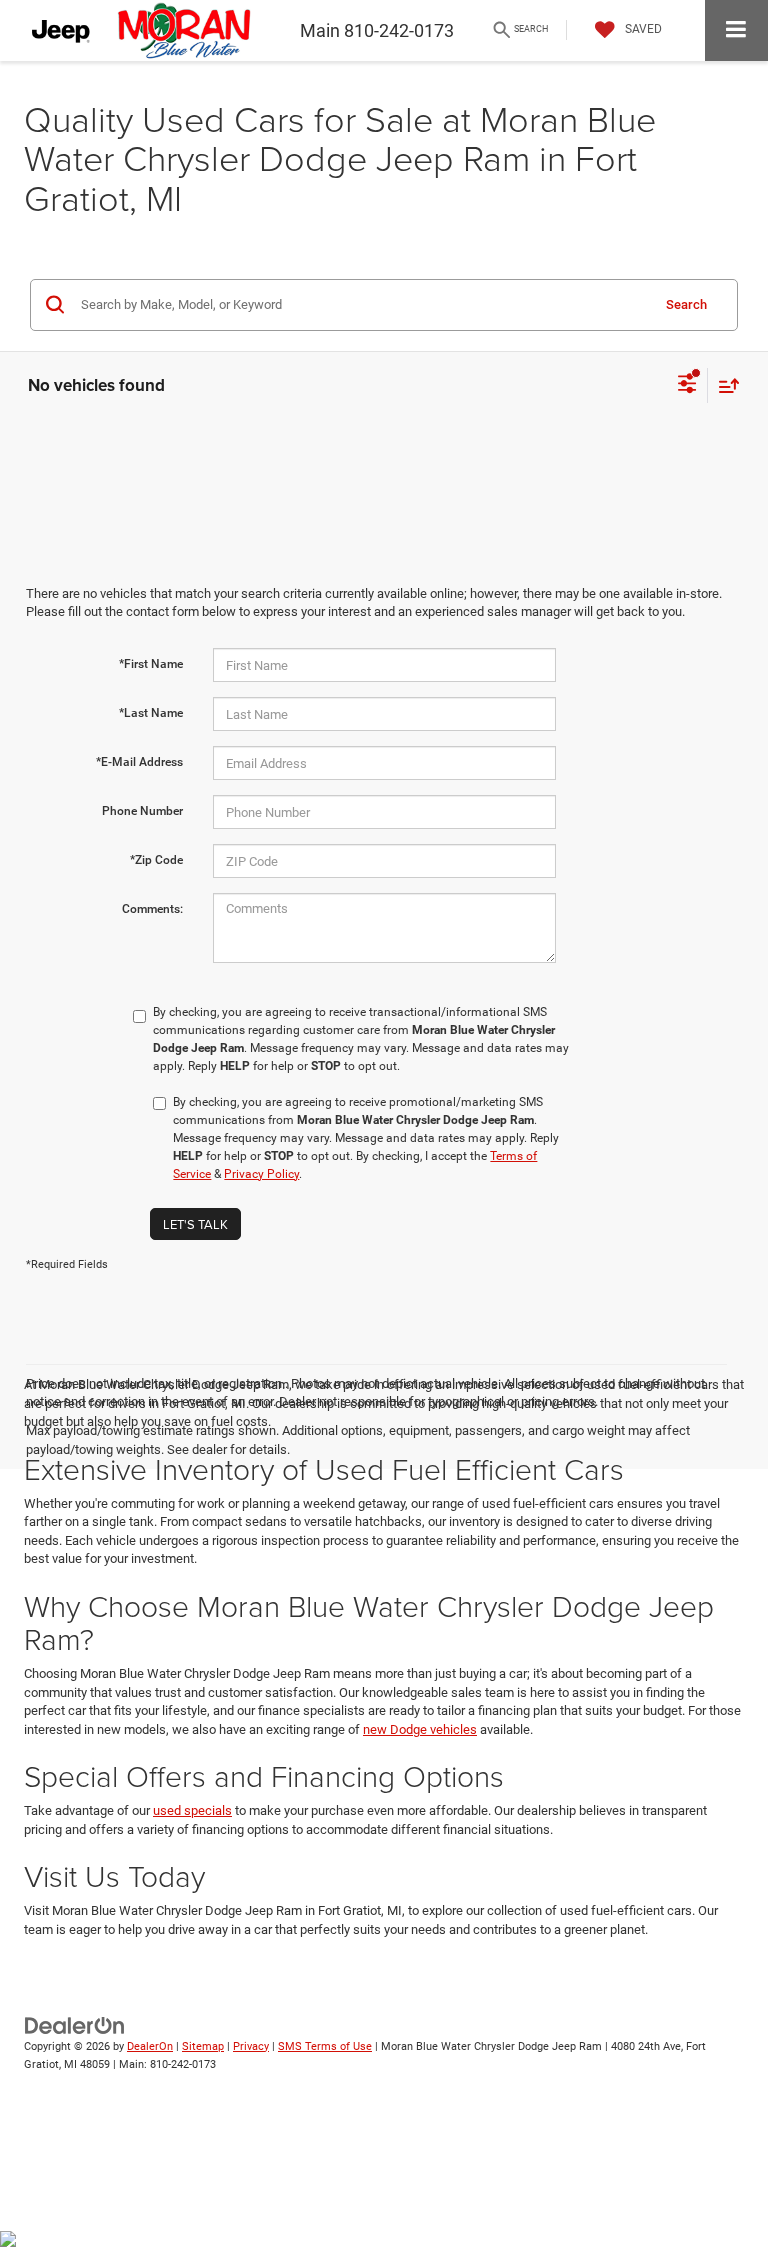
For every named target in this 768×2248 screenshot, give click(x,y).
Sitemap (203, 2046)
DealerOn (150, 2046)
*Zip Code (156, 860)
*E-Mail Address (139, 762)
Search (686, 304)
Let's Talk (195, 1224)
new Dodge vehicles (420, 1729)
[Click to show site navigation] (736, 30)
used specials (192, 1810)
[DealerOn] (75, 2024)
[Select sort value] (724, 385)
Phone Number (142, 811)
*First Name (151, 664)
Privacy (251, 2046)
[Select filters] (687, 386)
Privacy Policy (261, 1174)
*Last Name (151, 713)
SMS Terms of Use (325, 2046)
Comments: (152, 909)
